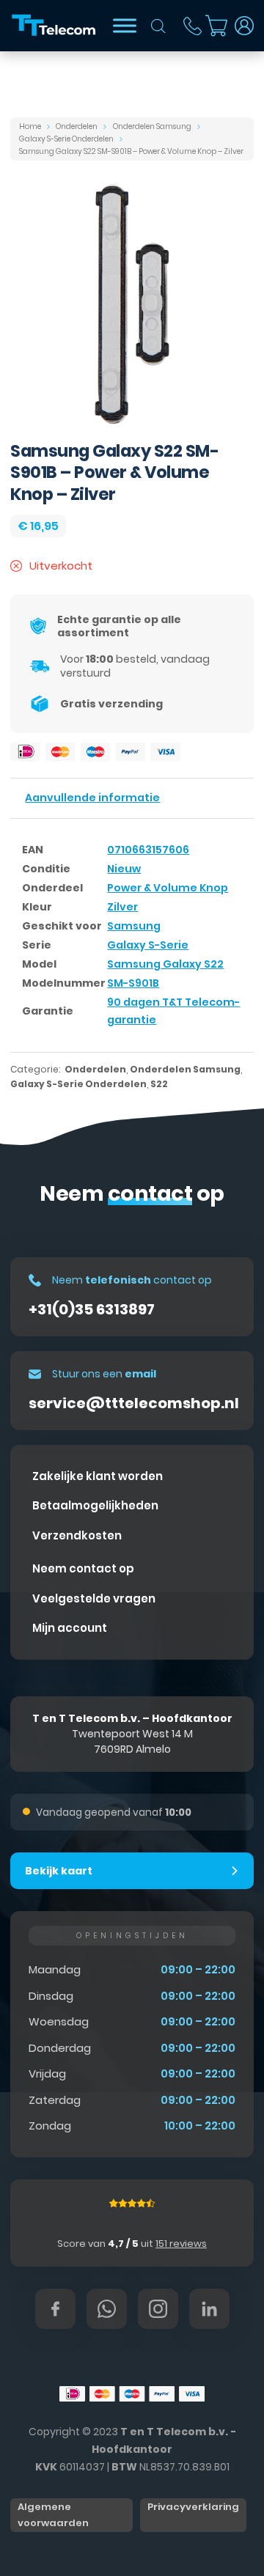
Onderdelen (77, 126)
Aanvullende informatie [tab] (92, 798)
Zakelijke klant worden (98, 1476)
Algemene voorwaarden (53, 2515)
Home (30, 126)
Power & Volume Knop (168, 888)
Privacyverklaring (193, 2507)
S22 (159, 1084)
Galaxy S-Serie (148, 945)
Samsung (134, 926)
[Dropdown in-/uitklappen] (244, 26)
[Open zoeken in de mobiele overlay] (158, 26)
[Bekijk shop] (125, 25)
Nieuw (124, 869)
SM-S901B (133, 983)
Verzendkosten (77, 1535)
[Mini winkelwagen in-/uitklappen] (216, 26)
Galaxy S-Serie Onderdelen (66, 139)
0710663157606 (148, 850)
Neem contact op (83, 1568)
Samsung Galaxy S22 (165, 964)
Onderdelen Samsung (152, 126)
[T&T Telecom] (54, 26)
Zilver (122, 907)
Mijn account (70, 1628)
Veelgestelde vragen (94, 1598)
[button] (132, 1871)
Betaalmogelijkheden (95, 1505)
